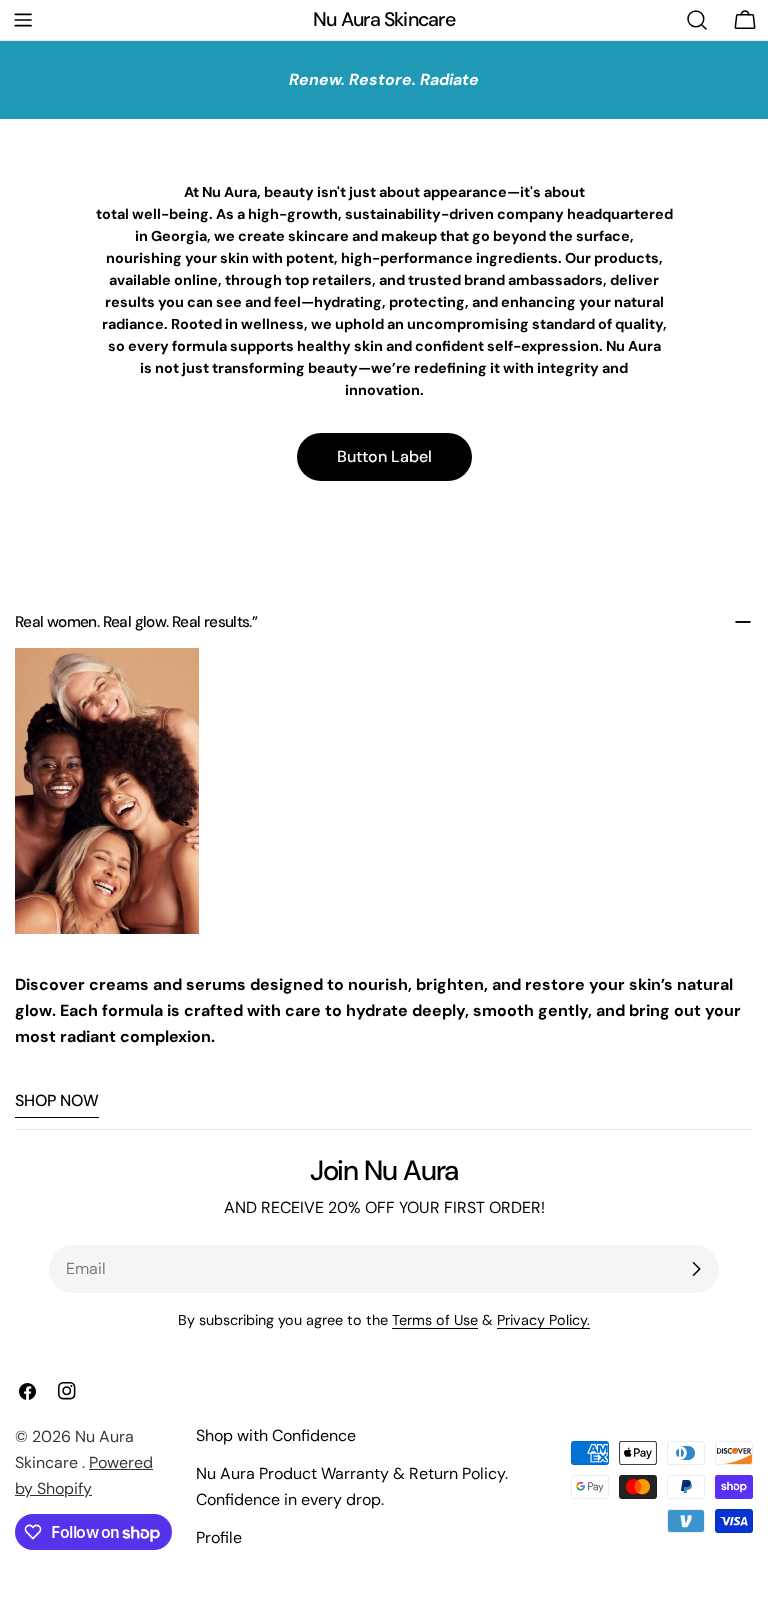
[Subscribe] (696, 1269)
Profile (219, 1537)
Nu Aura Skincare (383, 19)
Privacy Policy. (543, 1320)
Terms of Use (435, 1320)
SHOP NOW (57, 1100)
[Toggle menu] (23, 20)
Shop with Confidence (276, 1435)
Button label (384, 456)
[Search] (697, 20)
